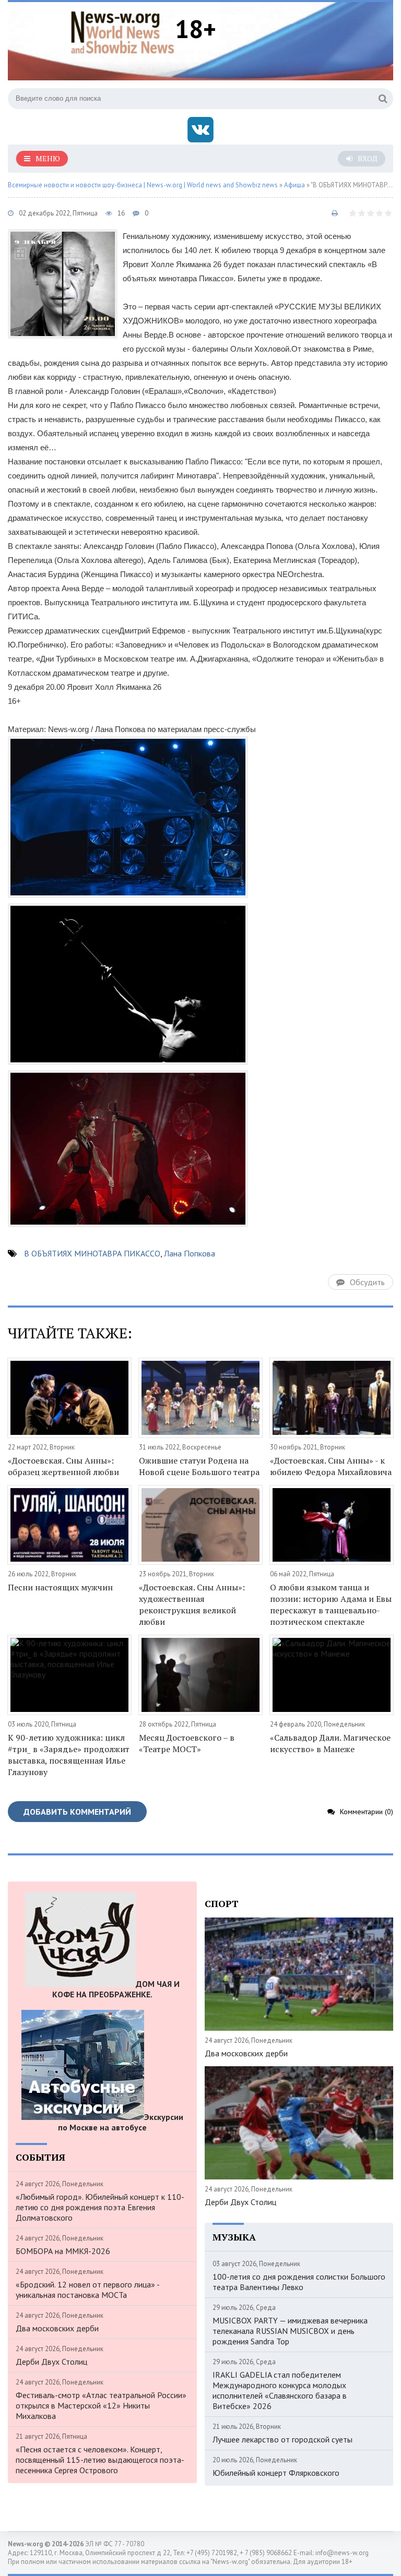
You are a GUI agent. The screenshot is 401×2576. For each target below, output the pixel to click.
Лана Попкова (190, 1253)
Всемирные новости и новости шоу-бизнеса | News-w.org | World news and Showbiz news (143, 185)
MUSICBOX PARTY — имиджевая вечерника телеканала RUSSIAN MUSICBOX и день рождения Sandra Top (290, 2331)
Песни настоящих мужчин (60, 1587)
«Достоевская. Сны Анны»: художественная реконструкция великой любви (192, 1604)
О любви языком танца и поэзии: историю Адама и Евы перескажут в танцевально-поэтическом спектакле (331, 1604)
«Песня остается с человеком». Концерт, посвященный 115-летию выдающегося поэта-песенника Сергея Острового (100, 2460)
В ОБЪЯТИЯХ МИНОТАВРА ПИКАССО (92, 1253)
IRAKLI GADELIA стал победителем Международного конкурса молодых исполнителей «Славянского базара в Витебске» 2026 (280, 2390)
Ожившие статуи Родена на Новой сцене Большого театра (199, 1466)
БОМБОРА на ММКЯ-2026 (63, 2251)
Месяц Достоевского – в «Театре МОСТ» (187, 1743)
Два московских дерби (57, 2328)
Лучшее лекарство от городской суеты (282, 2439)
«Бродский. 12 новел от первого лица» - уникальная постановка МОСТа (87, 2290)
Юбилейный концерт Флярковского (276, 2473)
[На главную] (123, 31)
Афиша (294, 185)
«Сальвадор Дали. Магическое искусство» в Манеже (330, 1743)
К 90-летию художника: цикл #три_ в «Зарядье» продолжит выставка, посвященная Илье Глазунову (69, 1755)
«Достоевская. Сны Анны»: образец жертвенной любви (63, 1466)
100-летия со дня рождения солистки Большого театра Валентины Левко (299, 2282)
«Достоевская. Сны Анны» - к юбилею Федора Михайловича (331, 1466)
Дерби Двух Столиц (51, 2362)
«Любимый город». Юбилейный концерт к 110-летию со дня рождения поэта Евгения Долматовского (100, 2207)
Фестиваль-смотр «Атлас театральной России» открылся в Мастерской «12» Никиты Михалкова (101, 2405)
